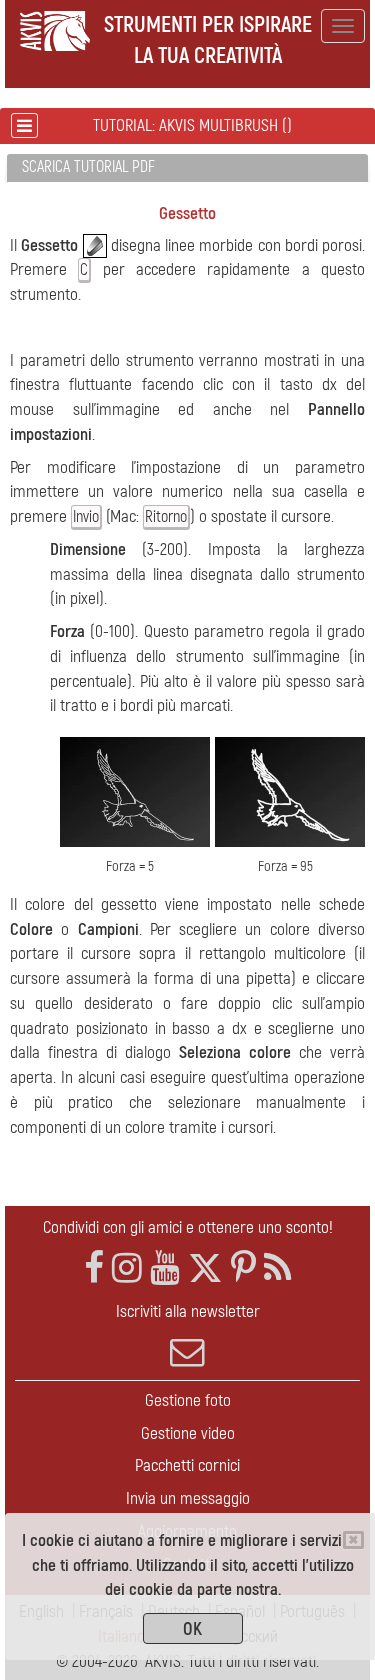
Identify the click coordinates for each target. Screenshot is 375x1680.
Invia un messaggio (188, 1498)
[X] (205, 1268)
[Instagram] (127, 1268)
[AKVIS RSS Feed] (277, 1268)
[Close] (353, 1540)
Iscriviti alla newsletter (188, 1311)
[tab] (187, 168)
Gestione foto (188, 1400)
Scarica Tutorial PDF (88, 167)
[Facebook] (94, 1268)
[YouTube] (165, 1268)
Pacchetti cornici (187, 1465)
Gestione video (188, 1433)
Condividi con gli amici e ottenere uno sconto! (188, 1227)
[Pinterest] (243, 1268)
